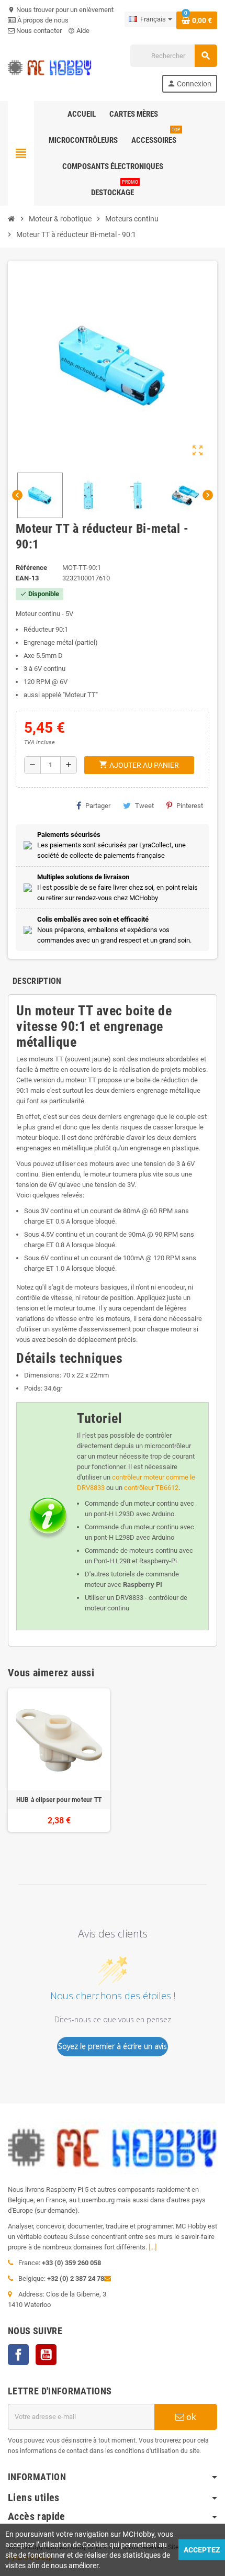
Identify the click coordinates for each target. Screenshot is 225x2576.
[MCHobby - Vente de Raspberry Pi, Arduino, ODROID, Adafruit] (50, 68)
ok (190, 2417)
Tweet (144, 806)
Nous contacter (38, 31)
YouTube (46, 2355)
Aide (79, 31)
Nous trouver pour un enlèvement (61, 10)
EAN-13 (27, 578)
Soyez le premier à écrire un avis (113, 2046)
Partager (98, 806)
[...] (153, 2247)
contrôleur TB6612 (151, 1488)
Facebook (18, 2355)
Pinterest (190, 806)
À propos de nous (42, 20)
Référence (31, 568)
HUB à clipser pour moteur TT (59, 1800)
